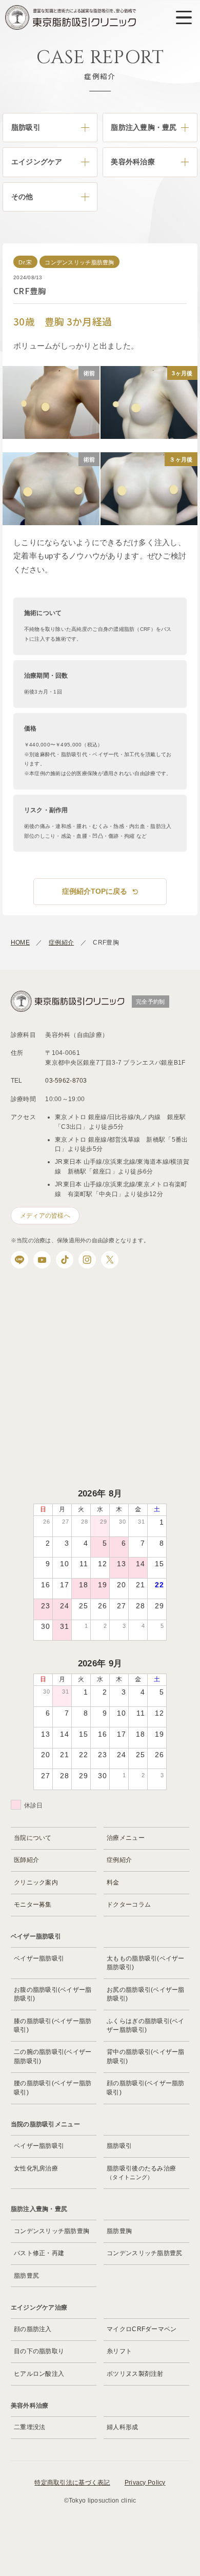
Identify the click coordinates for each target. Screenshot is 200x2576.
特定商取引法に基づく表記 (72, 2483)
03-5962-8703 (66, 1081)
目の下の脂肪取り (39, 2351)
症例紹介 (61, 943)
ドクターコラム (129, 1905)
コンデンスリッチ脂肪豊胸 (79, 262)
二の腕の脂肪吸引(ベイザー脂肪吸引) (53, 2056)
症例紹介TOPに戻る (95, 891)
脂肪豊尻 (26, 2276)
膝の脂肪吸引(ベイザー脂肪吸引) (53, 2025)
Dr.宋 (25, 262)
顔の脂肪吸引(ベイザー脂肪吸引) (146, 2088)
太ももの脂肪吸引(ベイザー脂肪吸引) (146, 1963)
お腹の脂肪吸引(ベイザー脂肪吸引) (53, 1994)
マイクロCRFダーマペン (142, 2329)
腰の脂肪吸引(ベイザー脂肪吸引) (53, 2088)
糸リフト (119, 2351)
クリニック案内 (36, 1882)
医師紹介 (26, 1860)
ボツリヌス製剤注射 (135, 2374)
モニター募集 (33, 1905)
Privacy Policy (145, 2483)
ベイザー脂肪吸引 (39, 1958)
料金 (113, 1882)
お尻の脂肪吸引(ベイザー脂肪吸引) (146, 1994)
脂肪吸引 (119, 2146)
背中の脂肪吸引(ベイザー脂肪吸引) (146, 2056)
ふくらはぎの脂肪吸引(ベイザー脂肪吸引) (146, 2025)
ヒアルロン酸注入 (39, 2374)
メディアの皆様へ (45, 1216)
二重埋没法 (29, 2427)
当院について (33, 1838)
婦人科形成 (122, 2427)
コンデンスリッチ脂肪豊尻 (144, 2253)
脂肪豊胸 (119, 2231)
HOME (20, 943)
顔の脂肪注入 (33, 2329)
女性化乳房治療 (36, 2168)
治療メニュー (126, 1838)
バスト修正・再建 (39, 2253)
